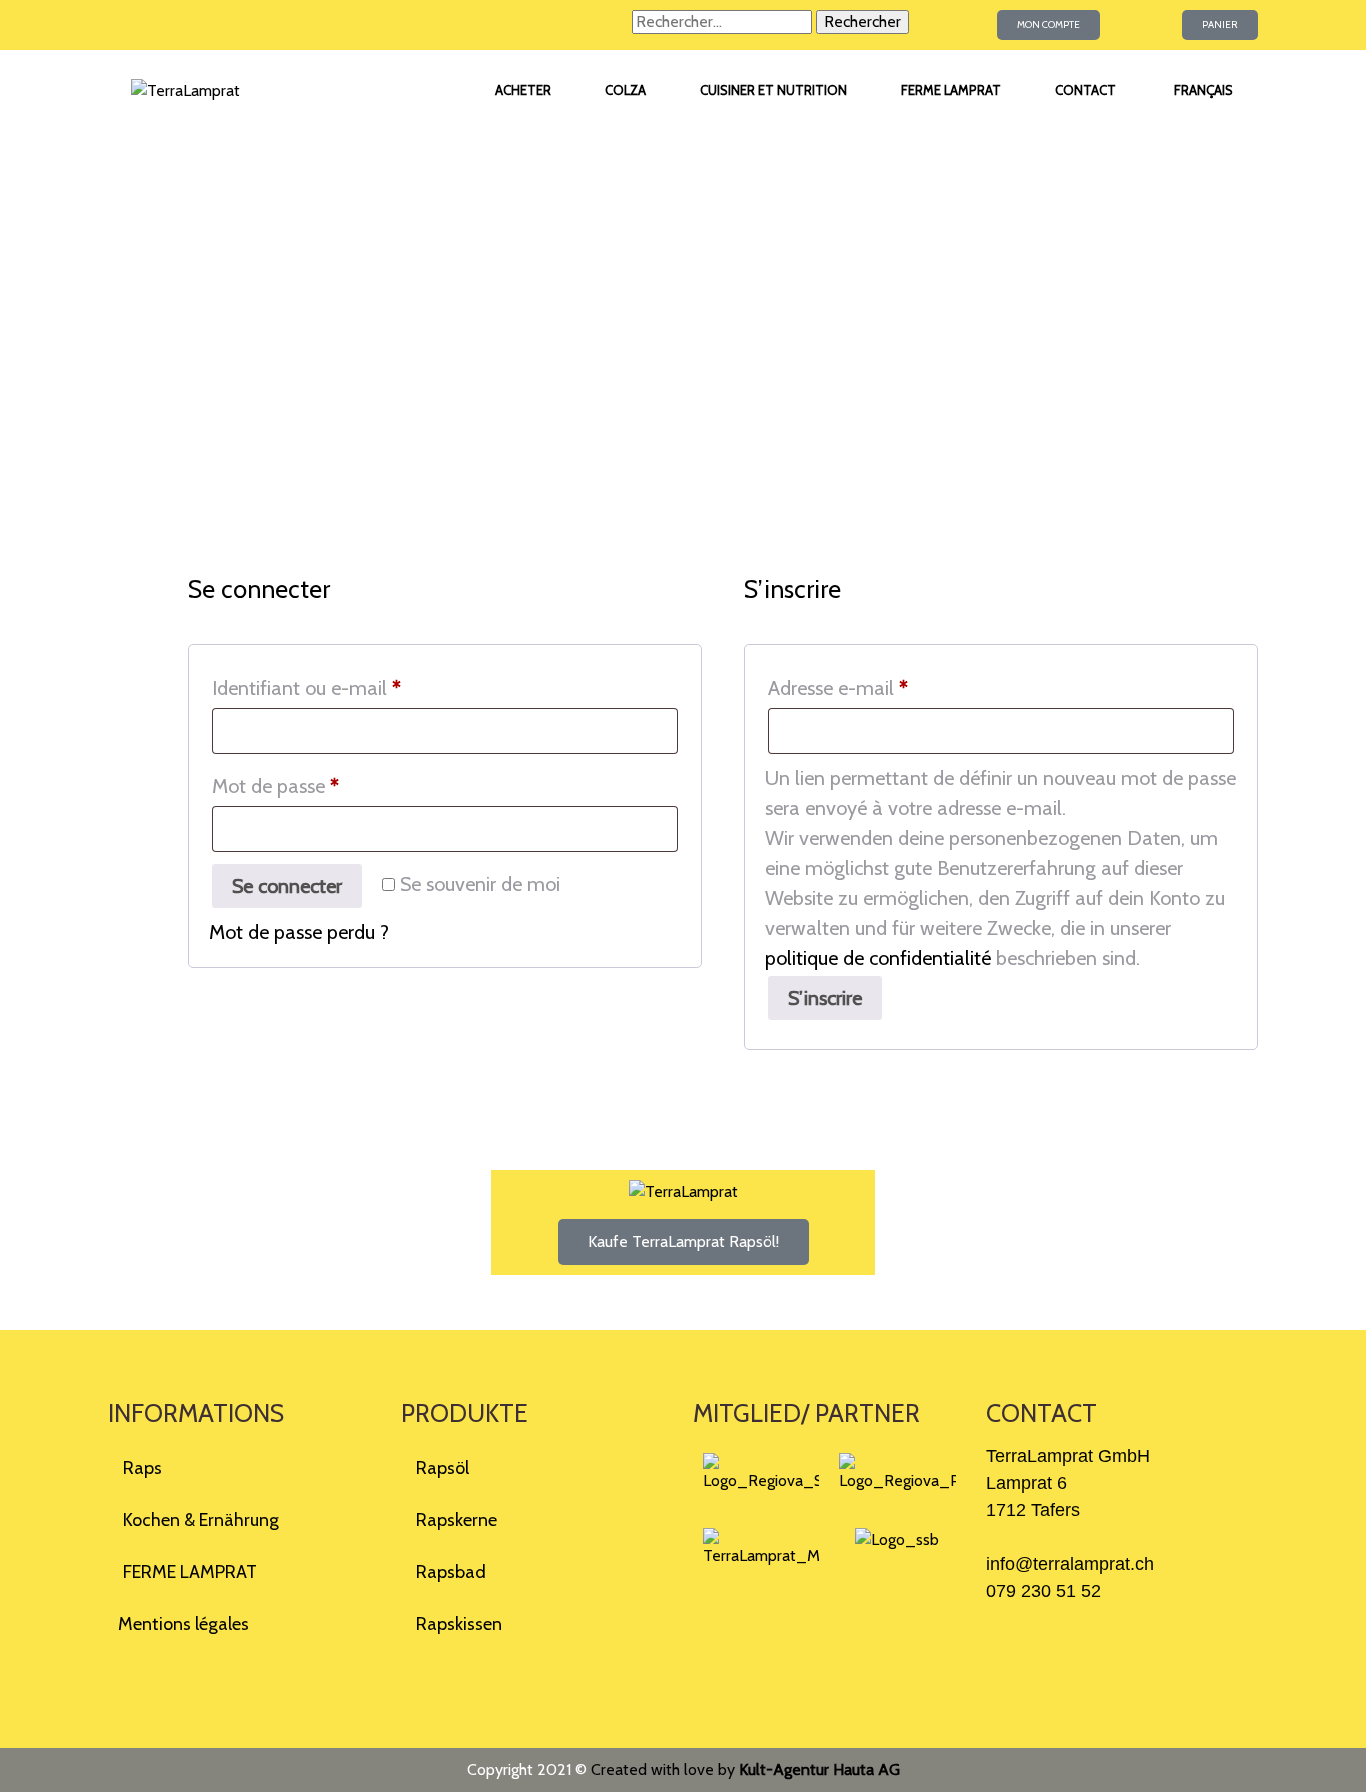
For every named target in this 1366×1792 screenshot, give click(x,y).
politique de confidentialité (878, 958)
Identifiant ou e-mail (354, 687)
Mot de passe (323, 785)
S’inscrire (825, 998)
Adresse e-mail (885, 687)
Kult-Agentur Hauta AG (819, 1769)
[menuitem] (1201, 91)
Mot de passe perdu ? (299, 932)
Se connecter (287, 886)
